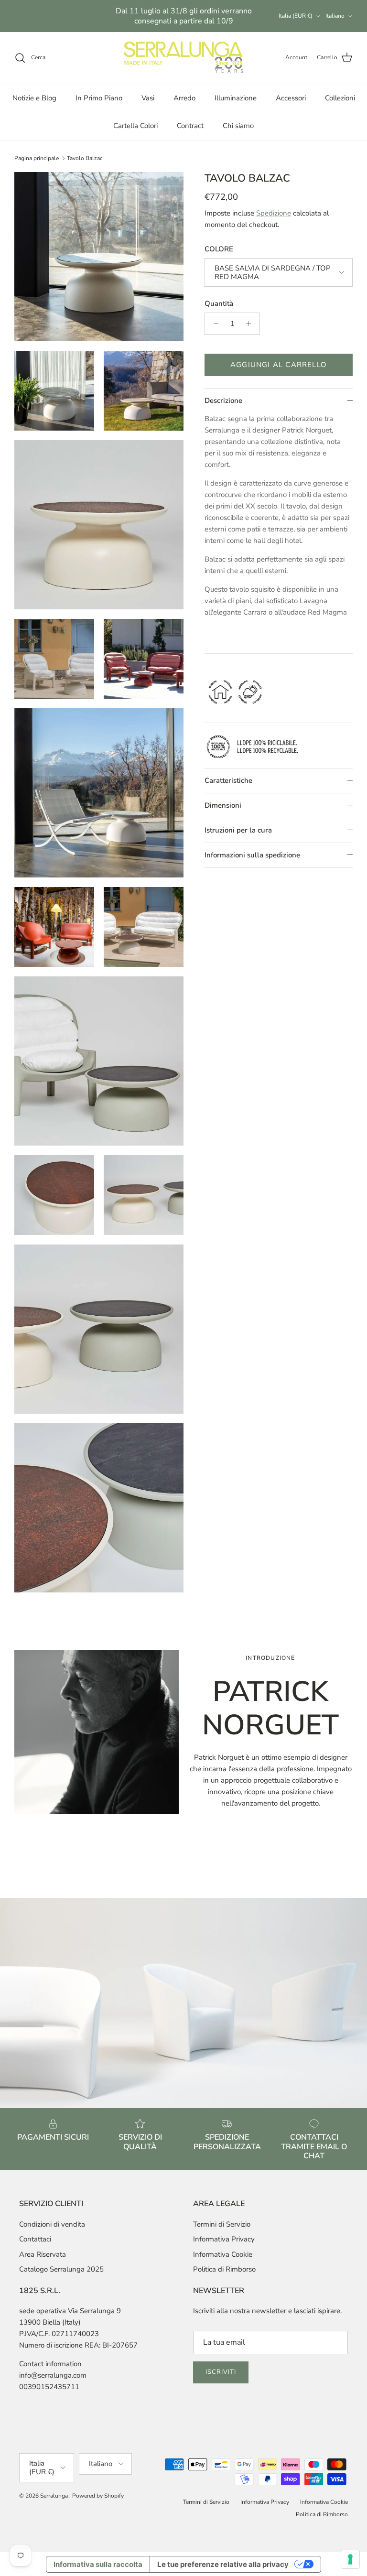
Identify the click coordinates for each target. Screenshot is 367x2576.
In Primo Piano (99, 98)
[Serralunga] (183, 58)
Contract (190, 126)
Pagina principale (37, 158)
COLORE (219, 249)
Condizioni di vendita (52, 2224)
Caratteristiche (228, 780)
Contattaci (35, 2239)
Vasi (148, 98)
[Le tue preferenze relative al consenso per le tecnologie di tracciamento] (350, 2559)
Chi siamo (238, 126)
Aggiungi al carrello (279, 365)
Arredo (184, 98)
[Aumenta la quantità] (251, 324)
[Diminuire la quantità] (213, 324)
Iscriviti (221, 2372)
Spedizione (274, 213)
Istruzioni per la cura (238, 830)
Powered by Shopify (98, 2496)
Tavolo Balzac (85, 158)
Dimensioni (223, 805)
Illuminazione (236, 98)
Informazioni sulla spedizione (252, 855)
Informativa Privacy (224, 2239)
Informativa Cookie (223, 2254)
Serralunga (55, 2496)
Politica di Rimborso (224, 2269)
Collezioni (340, 98)
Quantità (219, 303)
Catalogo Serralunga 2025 (61, 2269)
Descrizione (223, 400)
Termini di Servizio (222, 2224)
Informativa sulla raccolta (98, 2564)
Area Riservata (43, 2254)
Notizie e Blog (34, 98)
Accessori (291, 98)
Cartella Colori (135, 126)
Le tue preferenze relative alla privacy (223, 2564)
